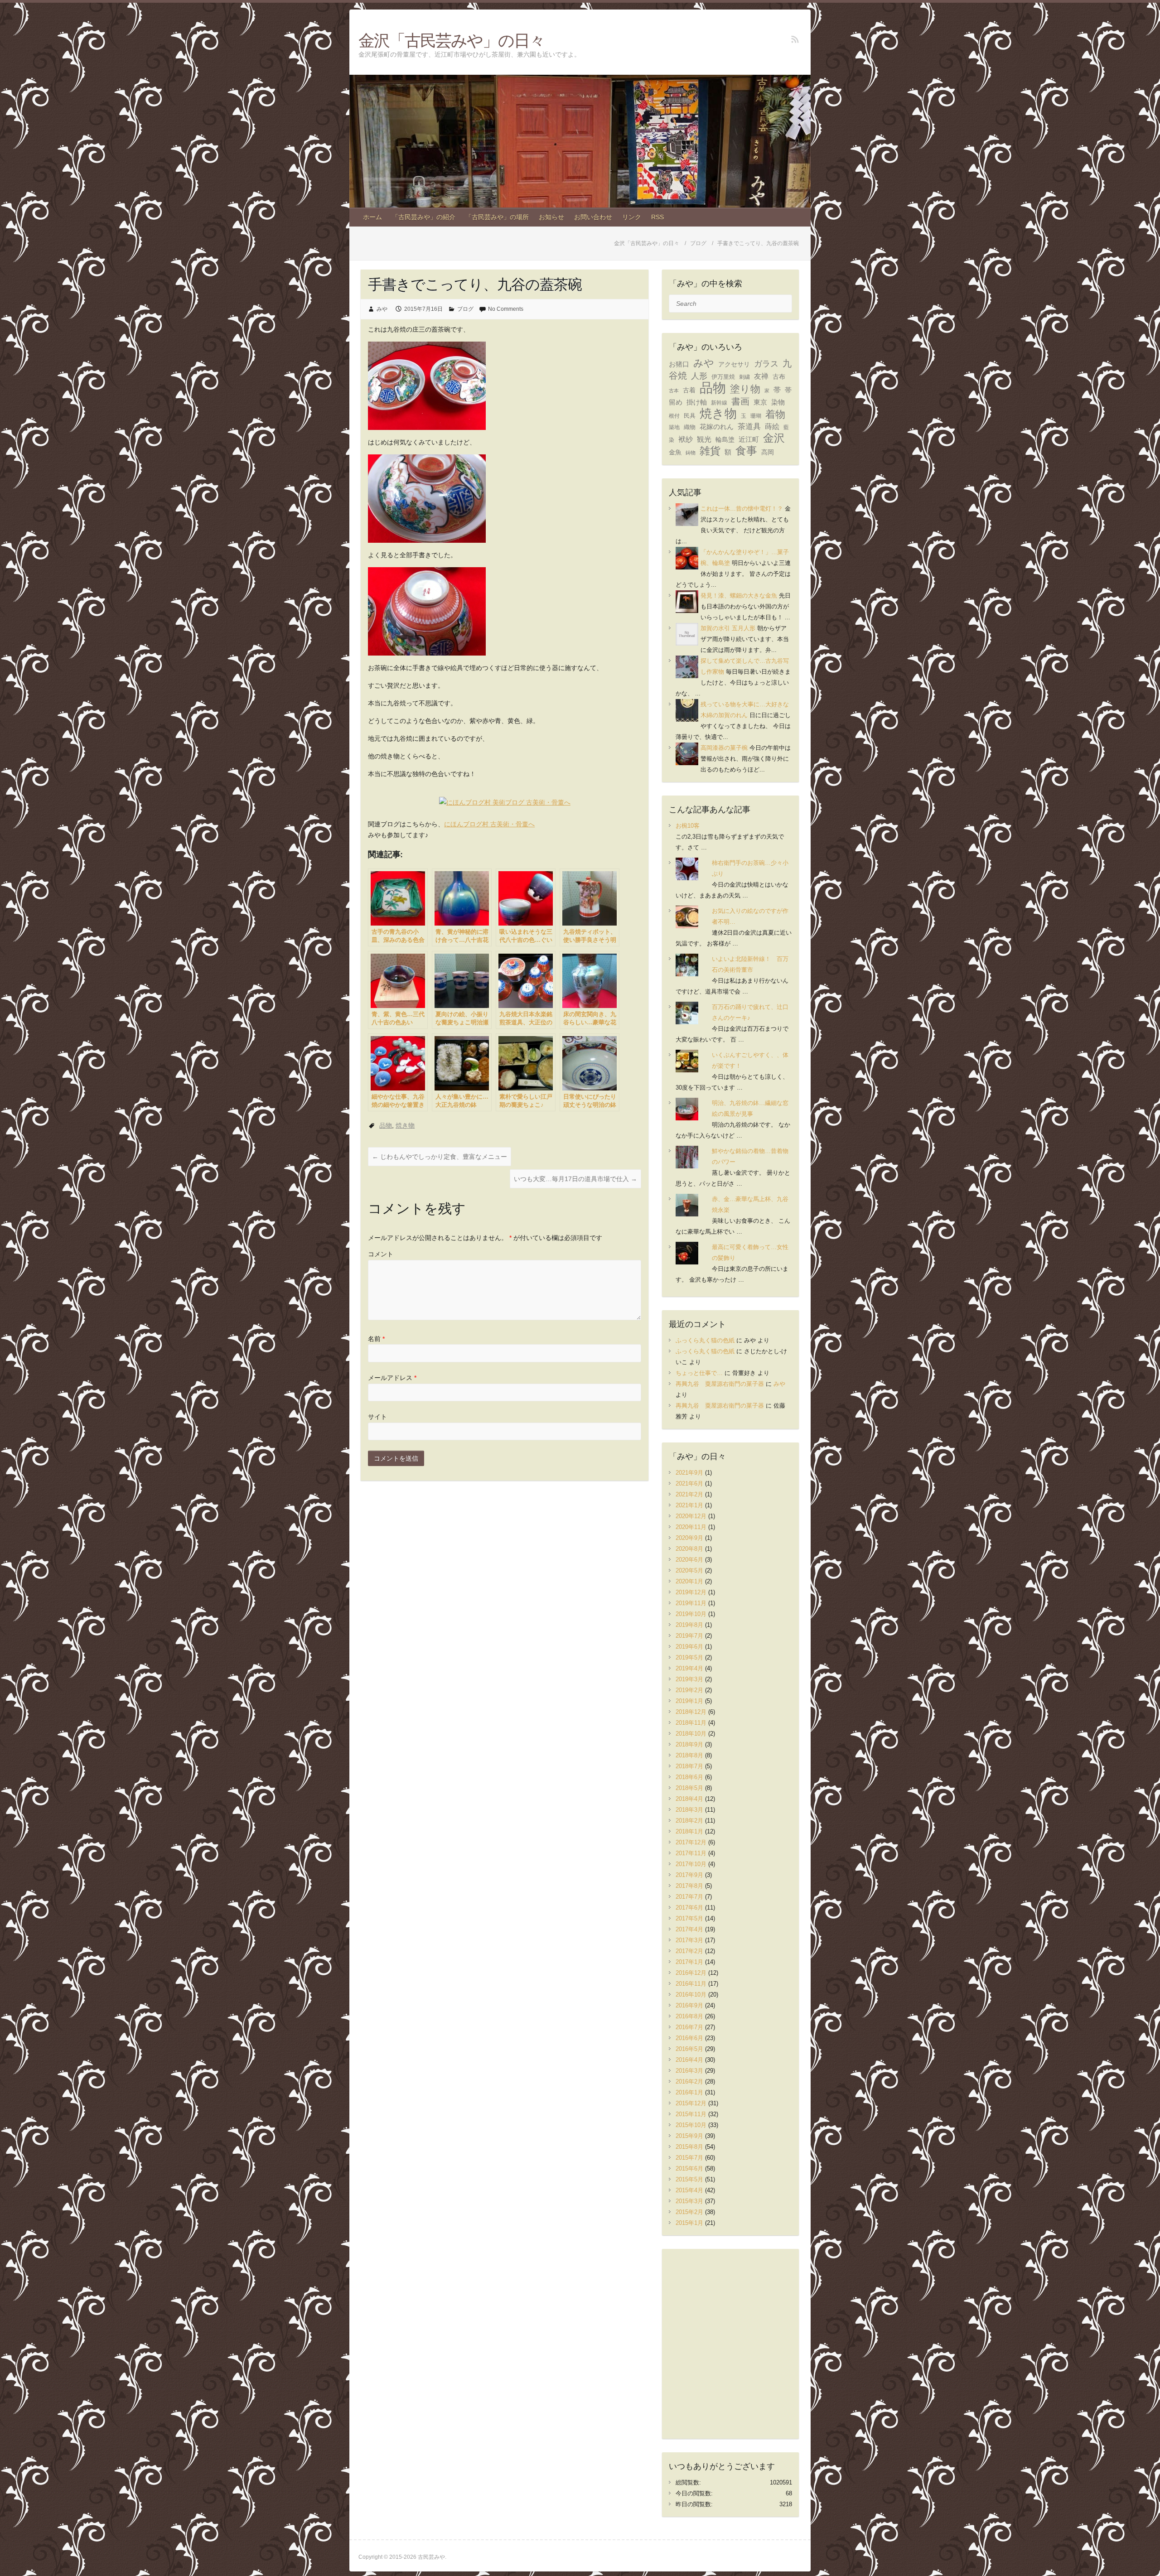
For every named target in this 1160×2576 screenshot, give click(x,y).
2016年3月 (689, 2071)
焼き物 (405, 1125)
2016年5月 (689, 2049)
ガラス (766, 364)
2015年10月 (691, 2125)
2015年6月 (689, 2168)
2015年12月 (691, 2103)
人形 (699, 376)
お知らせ (551, 217)
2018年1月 (689, 1831)
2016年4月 (689, 2060)
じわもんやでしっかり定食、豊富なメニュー (440, 1157)
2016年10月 (691, 1995)
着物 (775, 414)
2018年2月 (689, 1821)
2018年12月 (691, 1712)
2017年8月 (689, 1886)
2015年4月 (689, 2190)
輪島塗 (725, 440)
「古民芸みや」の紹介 (424, 217)
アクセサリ (734, 364)
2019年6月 (689, 1647)
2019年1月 (689, 1701)
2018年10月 (691, 1734)
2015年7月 (689, 2158)
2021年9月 (689, 1473)
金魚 (675, 452)
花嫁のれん (717, 427)
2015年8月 (689, 2147)
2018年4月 (689, 1799)
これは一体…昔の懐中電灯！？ (742, 509)
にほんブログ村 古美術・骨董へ (489, 824)
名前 (376, 1339)
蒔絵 (772, 427)
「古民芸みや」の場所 (497, 217)
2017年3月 (689, 1940)
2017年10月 (691, 1864)
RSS (657, 217)
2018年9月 (689, 1744)
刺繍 (744, 377)
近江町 (749, 439)
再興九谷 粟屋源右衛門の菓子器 (720, 1384)
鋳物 (691, 453)
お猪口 (679, 364)
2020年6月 (689, 1560)
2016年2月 (689, 2082)
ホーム (372, 217)
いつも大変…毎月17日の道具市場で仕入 (575, 1179)
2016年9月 (689, 2005)
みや (382, 309)
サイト (377, 1417)
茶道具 (749, 427)
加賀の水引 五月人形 (728, 628)
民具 (690, 416)
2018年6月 (689, 1777)
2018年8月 (689, 1755)
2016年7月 (689, 2027)
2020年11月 (691, 1527)
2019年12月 (691, 1592)
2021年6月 (689, 1483)
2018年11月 (691, 1723)
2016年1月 (689, 2092)
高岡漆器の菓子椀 (724, 748)
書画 (740, 401)
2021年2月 (689, 1494)
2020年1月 (689, 1581)
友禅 (761, 376)
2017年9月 (689, 1875)
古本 (674, 391)
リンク (632, 217)
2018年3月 (689, 1810)
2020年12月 (691, 1516)
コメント (381, 1254)
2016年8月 (689, 2016)
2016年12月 (691, 1973)
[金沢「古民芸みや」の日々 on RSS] (795, 39)
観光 (704, 439)
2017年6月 (689, 1908)
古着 (689, 390)
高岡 (768, 452)
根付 (674, 416)
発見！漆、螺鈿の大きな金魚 (739, 596)
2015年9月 (689, 2136)
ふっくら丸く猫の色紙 (705, 1340)
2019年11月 (691, 1603)
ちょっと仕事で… (699, 1373)
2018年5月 (689, 1788)
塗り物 (745, 389)
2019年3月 (689, 1679)
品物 (386, 1125)
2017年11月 (691, 1853)
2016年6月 (689, 2038)
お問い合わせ (593, 217)
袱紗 (686, 439)
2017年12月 (691, 1842)
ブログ (465, 309)
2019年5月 (689, 1657)
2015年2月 (689, 2212)
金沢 (774, 438)
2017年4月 (689, 1929)
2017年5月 (689, 1918)
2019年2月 (689, 1690)
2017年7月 (689, 1897)
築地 (674, 427)
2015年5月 (689, 2179)
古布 (779, 376)
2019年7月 (689, 1636)
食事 (746, 451)
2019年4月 (689, 1668)
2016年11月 (691, 1984)
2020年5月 (689, 1570)
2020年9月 (689, 1538)
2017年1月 (689, 1962)
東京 (760, 402)
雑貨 (710, 451)
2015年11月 (691, 2114)
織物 (690, 427)
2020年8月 (689, 1549)
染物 (778, 402)
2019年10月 (691, 1614)
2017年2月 (689, 1951)
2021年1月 (689, 1505)
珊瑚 (756, 416)
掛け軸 (697, 402)
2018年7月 (689, 1766)
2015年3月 (689, 2201)
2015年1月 (689, 2223)
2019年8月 (689, 1625)
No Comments (506, 309)
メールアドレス (392, 1378)
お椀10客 (688, 826)
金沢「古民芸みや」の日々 (452, 40)
